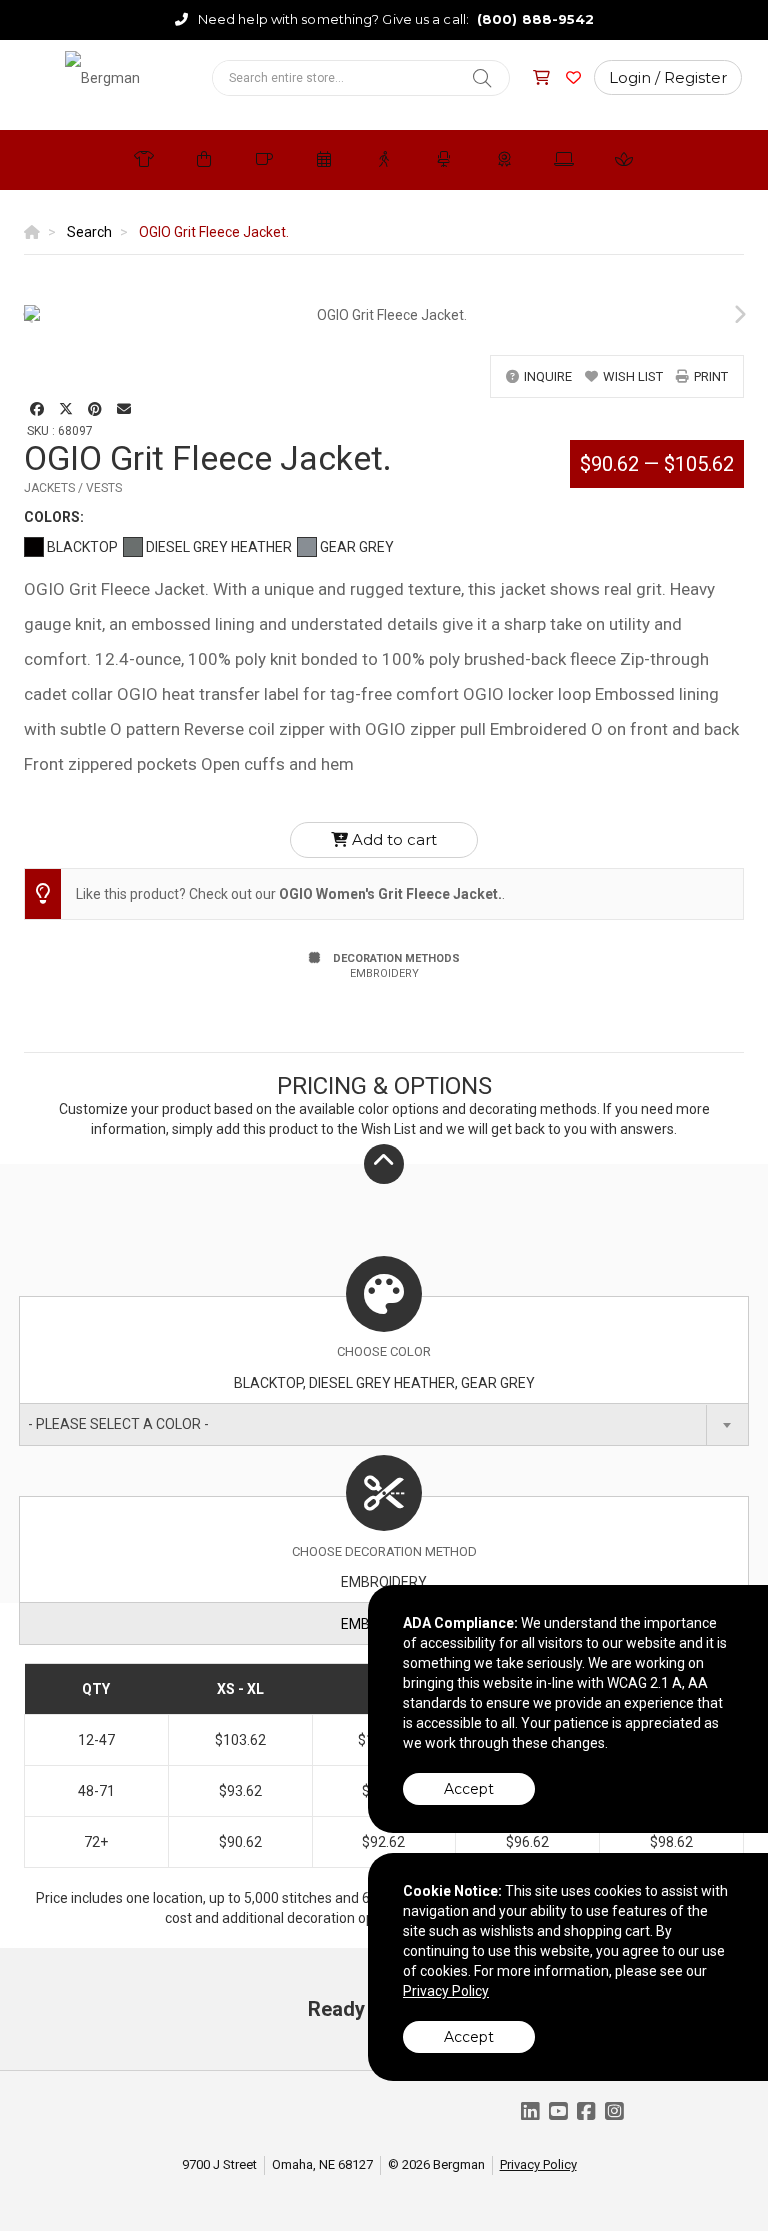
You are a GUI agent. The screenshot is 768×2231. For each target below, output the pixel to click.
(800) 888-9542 (535, 19)
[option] (384, 315)
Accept (469, 1789)
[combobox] (384, 1424)
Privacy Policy (538, 2164)
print (711, 376)
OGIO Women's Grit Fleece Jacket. (390, 894)
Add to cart (392, 839)
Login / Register (668, 77)
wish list (633, 376)
